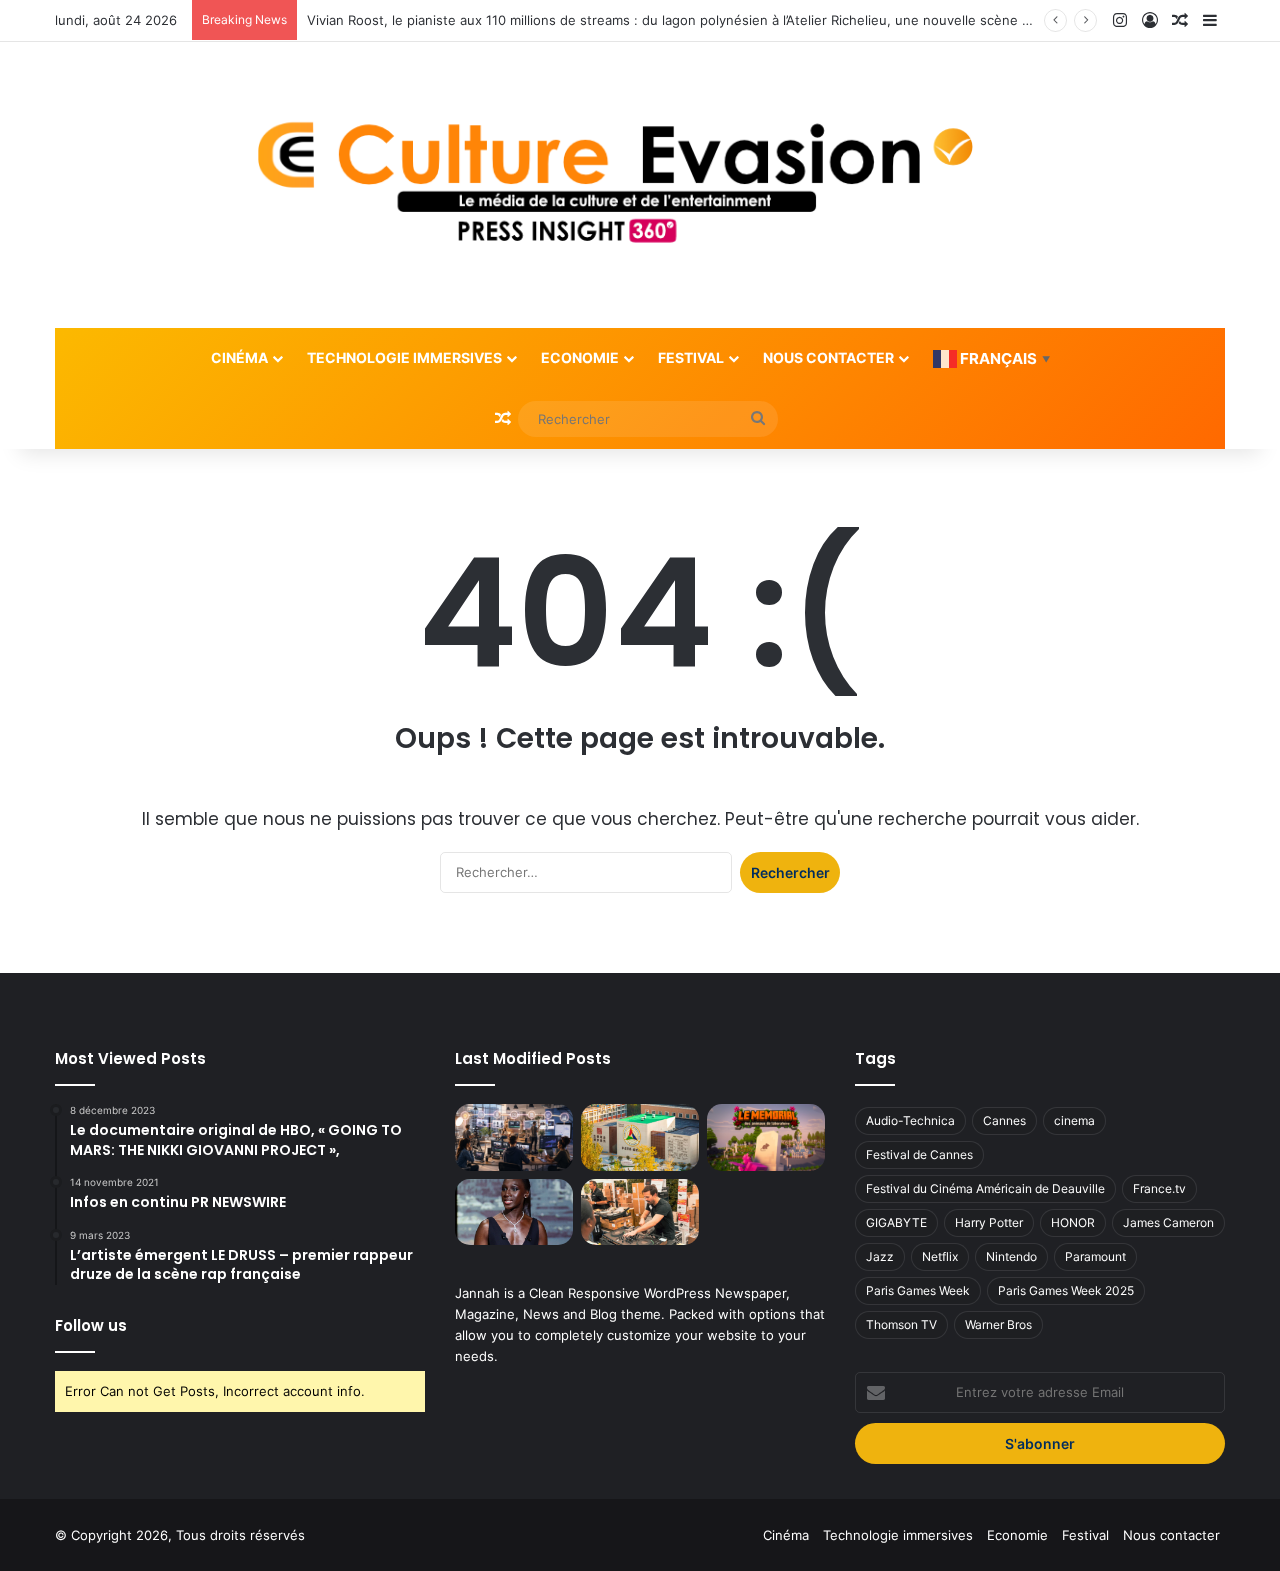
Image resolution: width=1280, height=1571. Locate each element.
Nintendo (1011, 1256)
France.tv (1159, 1188)
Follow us (91, 1325)
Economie (580, 357)
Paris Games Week (918, 1290)
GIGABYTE (896, 1222)
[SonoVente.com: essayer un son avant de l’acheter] (640, 1212)
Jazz (880, 1256)
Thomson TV (901, 1324)
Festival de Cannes (919, 1154)
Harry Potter (989, 1222)
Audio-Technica (910, 1120)
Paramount (1095, 1256)
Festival (691, 357)
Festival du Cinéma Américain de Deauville (985, 1188)
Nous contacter (828, 357)
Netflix (940, 1256)
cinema (1074, 1120)
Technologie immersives (404, 357)
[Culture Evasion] (640, 185)
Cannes (1004, 1120)
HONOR (1073, 1222)
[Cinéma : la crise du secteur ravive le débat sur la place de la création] (514, 1212)
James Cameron (1168, 1222)
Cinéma (239, 357)
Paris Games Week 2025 (1066, 1290)
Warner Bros (998, 1324)
